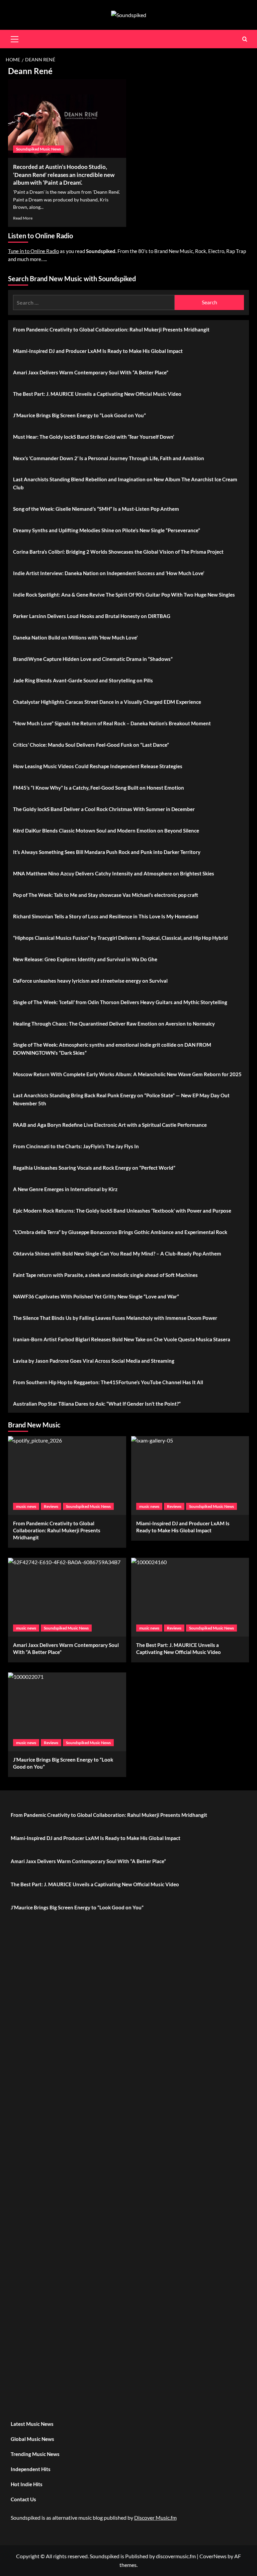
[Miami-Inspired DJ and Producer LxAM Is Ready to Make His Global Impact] (190, 1476)
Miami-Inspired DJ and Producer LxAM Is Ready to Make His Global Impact (98, 351)
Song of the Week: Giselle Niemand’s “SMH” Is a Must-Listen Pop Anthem (96, 509)
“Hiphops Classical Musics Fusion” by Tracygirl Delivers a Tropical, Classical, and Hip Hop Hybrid (120, 938)
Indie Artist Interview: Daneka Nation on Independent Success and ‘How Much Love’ (109, 573)
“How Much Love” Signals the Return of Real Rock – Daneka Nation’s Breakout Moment (112, 723)
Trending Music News (35, 2454)
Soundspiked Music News (38, 149)
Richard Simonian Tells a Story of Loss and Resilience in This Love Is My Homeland (106, 916)
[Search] (245, 39)
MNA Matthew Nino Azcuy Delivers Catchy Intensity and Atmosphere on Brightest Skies (114, 873)
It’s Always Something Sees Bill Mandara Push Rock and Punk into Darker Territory (107, 852)
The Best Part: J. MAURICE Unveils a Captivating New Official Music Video (97, 394)
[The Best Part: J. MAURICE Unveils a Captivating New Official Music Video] (190, 1597)
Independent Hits (31, 2469)
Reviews (51, 1506)
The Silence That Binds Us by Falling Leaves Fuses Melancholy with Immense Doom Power (115, 1318)
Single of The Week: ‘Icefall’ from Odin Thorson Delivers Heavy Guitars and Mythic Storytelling (120, 1002)
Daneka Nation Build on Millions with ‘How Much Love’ (75, 637)
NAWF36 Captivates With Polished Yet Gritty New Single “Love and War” (96, 1296)
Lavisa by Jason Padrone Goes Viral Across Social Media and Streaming (94, 1361)
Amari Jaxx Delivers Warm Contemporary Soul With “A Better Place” (91, 372)
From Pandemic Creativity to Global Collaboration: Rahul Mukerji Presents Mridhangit (111, 329)
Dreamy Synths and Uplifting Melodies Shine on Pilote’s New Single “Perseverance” (107, 530)
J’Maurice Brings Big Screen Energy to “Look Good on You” (79, 415)
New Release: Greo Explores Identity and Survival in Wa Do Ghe (85, 959)
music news (26, 1506)
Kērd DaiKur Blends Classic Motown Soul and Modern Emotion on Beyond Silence (106, 831)
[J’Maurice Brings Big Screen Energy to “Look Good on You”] (67, 1712)
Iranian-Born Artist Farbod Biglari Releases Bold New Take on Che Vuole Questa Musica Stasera (122, 1339)
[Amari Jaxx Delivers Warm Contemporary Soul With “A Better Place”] (67, 1597)
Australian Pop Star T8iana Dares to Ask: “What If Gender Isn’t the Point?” (97, 1404)
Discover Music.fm (155, 2518)
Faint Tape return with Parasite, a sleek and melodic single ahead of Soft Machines (105, 1275)
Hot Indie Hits (27, 2484)
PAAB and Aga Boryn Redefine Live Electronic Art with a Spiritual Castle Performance (110, 1125)
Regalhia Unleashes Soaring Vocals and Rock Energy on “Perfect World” (94, 1168)
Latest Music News (32, 2424)
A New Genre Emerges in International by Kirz (65, 1189)
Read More (23, 218)
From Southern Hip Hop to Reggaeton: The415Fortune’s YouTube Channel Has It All (108, 1382)
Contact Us (23, 2499)
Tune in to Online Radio (33, 251)
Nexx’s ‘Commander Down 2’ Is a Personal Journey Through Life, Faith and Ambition (109, 458)
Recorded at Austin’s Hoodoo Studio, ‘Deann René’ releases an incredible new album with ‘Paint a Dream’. (64, 175)
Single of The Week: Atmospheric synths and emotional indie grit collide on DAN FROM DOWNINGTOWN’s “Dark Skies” (112, 1049)
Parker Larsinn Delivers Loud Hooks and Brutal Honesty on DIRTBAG (92, 616)
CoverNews (213, 2556)
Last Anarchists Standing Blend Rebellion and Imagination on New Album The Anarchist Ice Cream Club (125, 483)
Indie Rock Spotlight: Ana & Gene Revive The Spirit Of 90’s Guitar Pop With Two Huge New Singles (124, 595)
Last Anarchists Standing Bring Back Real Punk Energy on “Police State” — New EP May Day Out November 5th (121, 1099)
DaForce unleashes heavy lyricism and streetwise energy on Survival (90, 981)
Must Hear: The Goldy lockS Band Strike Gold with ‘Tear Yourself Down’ (94, 437)
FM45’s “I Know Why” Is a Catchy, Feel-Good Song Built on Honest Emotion (99, 788)
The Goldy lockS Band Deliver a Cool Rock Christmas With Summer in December (104, 809)
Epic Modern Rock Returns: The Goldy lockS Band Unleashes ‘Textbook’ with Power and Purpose (122, 1211)
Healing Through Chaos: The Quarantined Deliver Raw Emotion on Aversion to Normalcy (114, 1024)
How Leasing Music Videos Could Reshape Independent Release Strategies (98, 766)
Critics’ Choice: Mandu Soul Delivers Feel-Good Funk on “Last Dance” (91, 745)
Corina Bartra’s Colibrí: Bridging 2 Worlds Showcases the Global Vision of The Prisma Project (118, 552)
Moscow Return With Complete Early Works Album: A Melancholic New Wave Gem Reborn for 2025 (127, 1074)
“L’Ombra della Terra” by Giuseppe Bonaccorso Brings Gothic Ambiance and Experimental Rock (120, 1232)
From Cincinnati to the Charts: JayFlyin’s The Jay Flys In (76, 1146)
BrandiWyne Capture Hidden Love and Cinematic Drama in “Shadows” (93, 659)
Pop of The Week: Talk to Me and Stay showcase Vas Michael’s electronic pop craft (106, 895)
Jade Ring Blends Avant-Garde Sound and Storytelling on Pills (83, 680)
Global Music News (32, 2439)
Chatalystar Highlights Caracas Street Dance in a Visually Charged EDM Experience (107, 702)
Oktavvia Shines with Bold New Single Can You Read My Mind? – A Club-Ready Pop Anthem (117, 1253)
